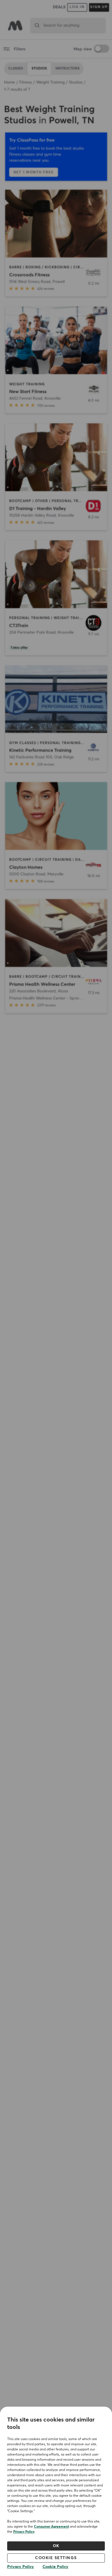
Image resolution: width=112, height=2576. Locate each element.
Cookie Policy (55, 2567)
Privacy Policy (24, 2532)
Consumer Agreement (51, 2527)
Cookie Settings (56, 2558)
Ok (56, 2546)
